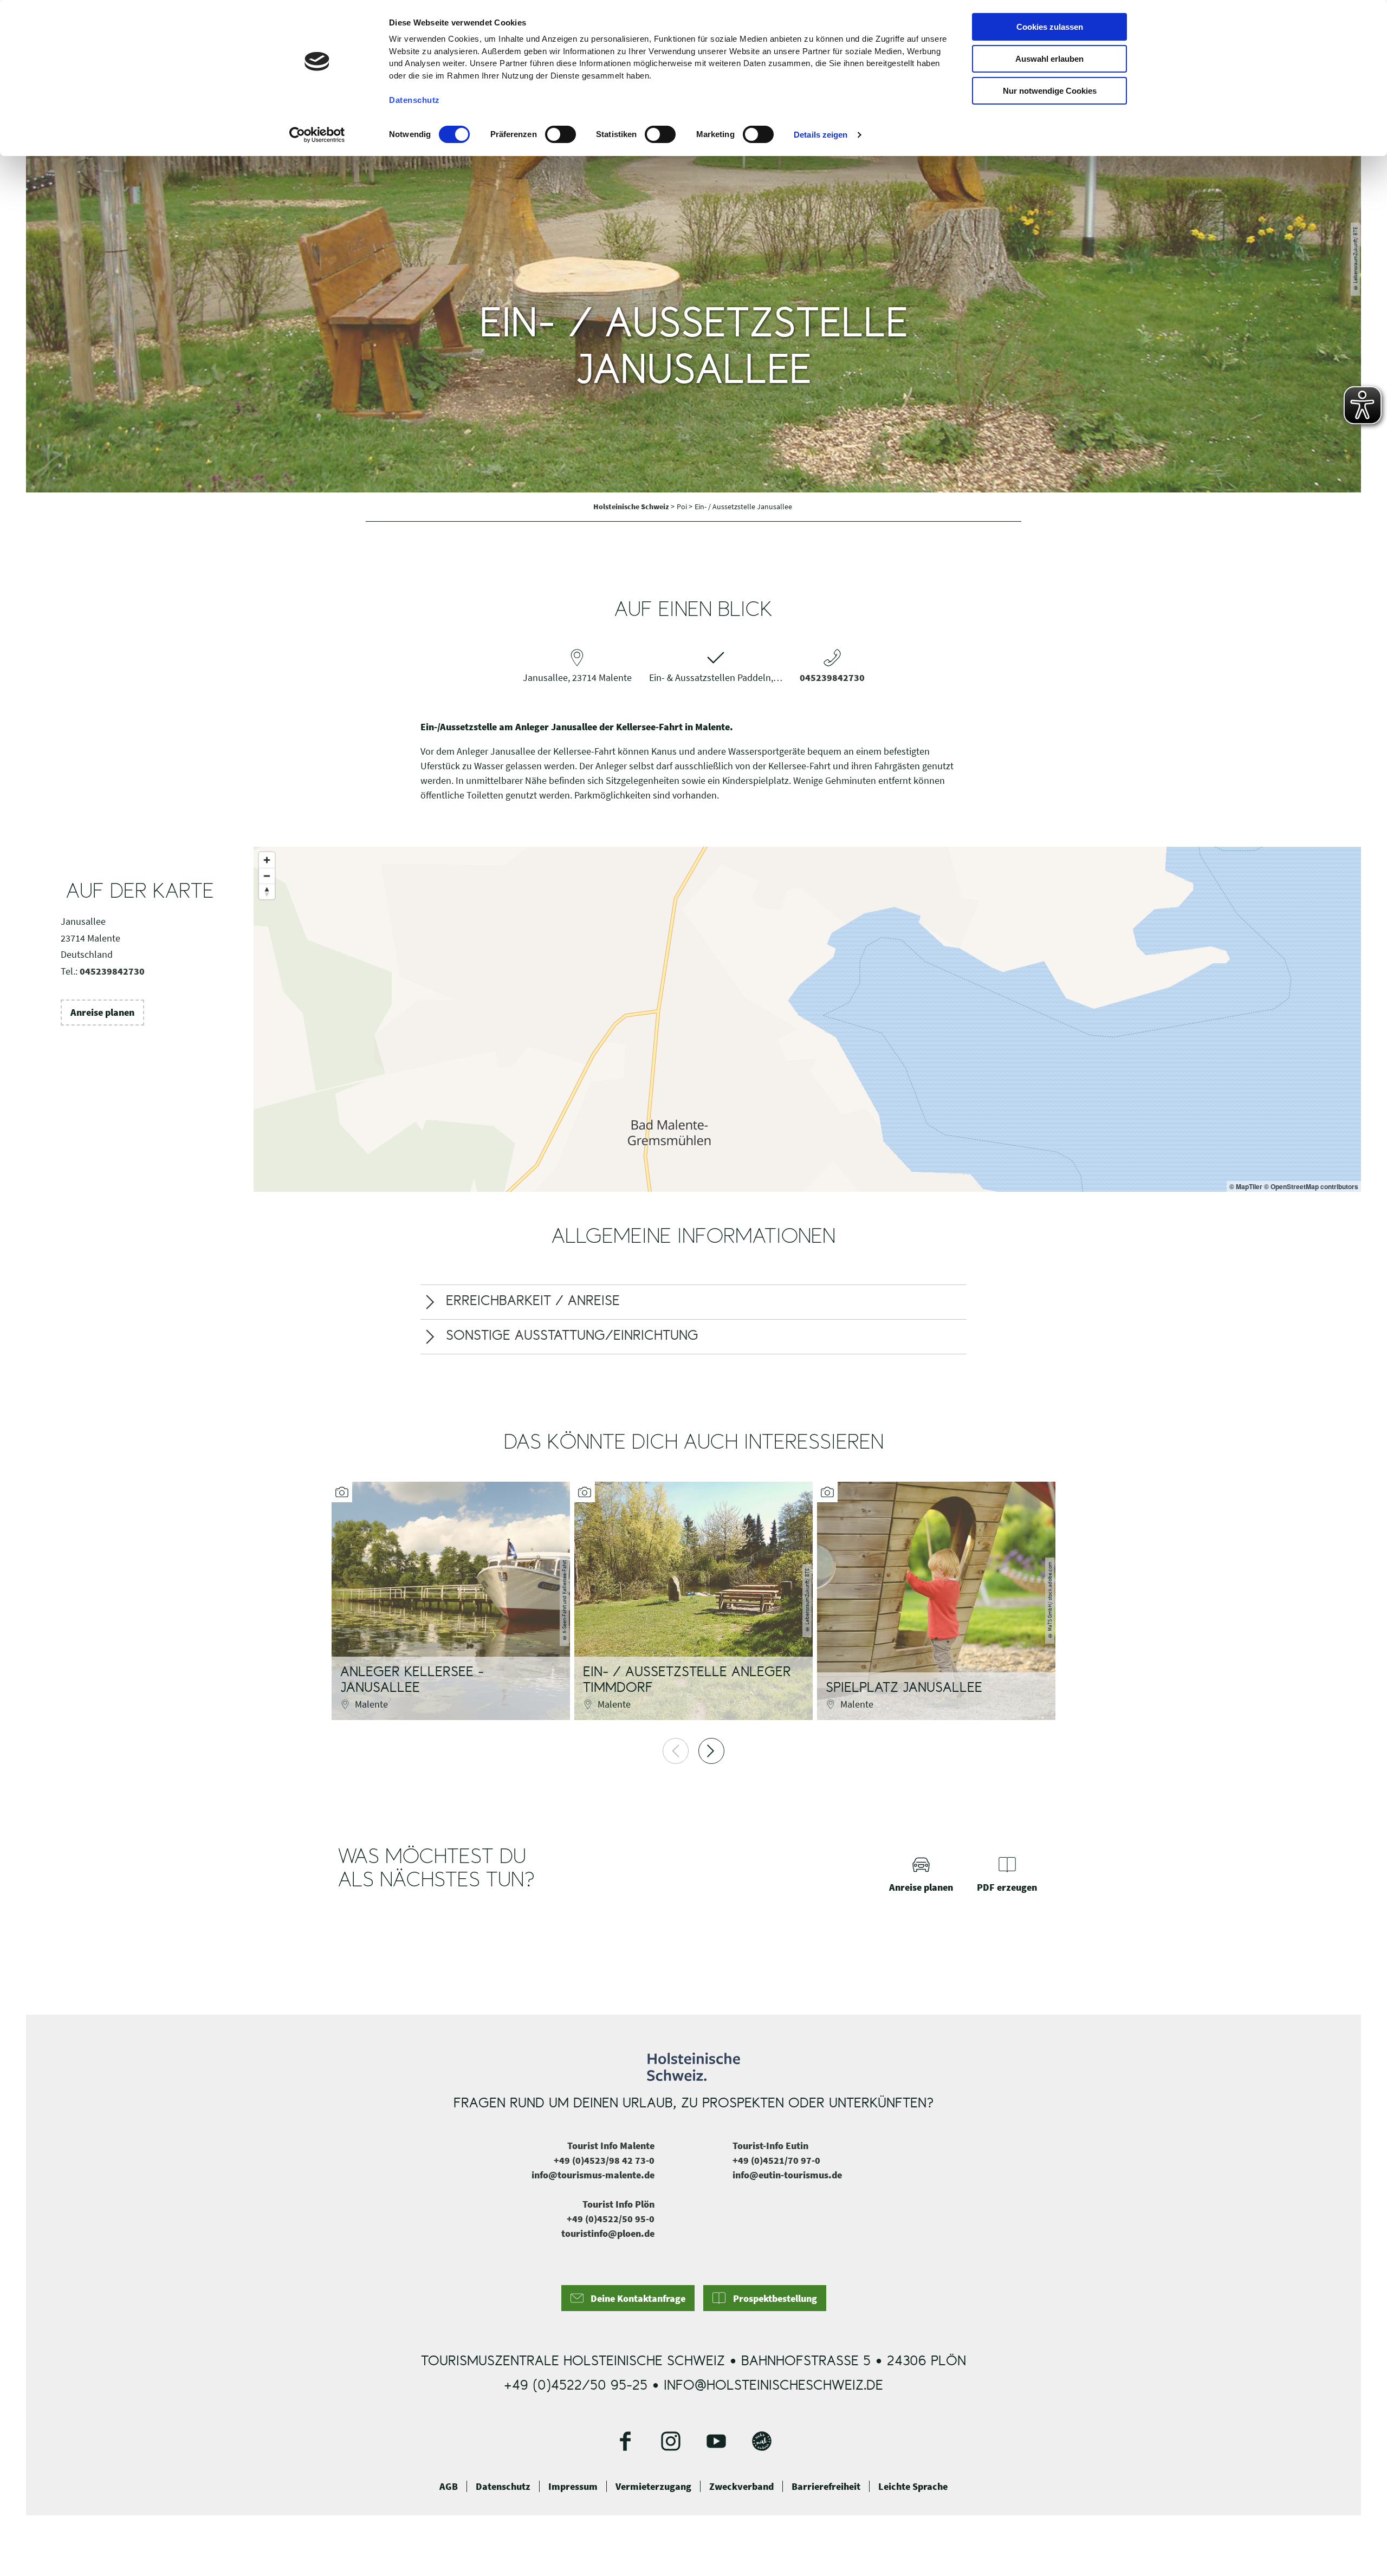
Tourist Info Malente (611, 2146)
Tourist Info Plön (618, 2204)
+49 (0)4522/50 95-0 (611, 2219)
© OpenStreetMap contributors (1311, 1186)
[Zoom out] (267, 876)
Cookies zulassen (1050, 27)
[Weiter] (711, 1751)
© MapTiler (1246, 1186)
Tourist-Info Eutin (770, 2146)
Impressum (573, 2487)
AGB (449, 2487)
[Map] (807, 1019)
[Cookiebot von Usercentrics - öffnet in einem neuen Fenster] (317, 135)
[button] (102, 1013)
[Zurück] (676, 1751)
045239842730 (832, 677)
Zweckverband (741, 2487)
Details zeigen (821, 135)
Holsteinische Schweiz (632, 507)
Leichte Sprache (913, 2487)
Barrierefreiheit (826, 2487)
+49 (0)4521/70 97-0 (776, 2160)
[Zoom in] (267, 860)
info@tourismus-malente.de (593, 2175)
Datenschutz (503, 2487)
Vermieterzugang (653, 2487)
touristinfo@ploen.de (608, 2233)
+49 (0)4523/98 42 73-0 (604, 2160)
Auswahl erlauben (1049, 59)
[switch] (560, 134)
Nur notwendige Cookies (1050, 91)
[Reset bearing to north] (267, 891)
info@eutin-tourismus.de (787, 2175)
